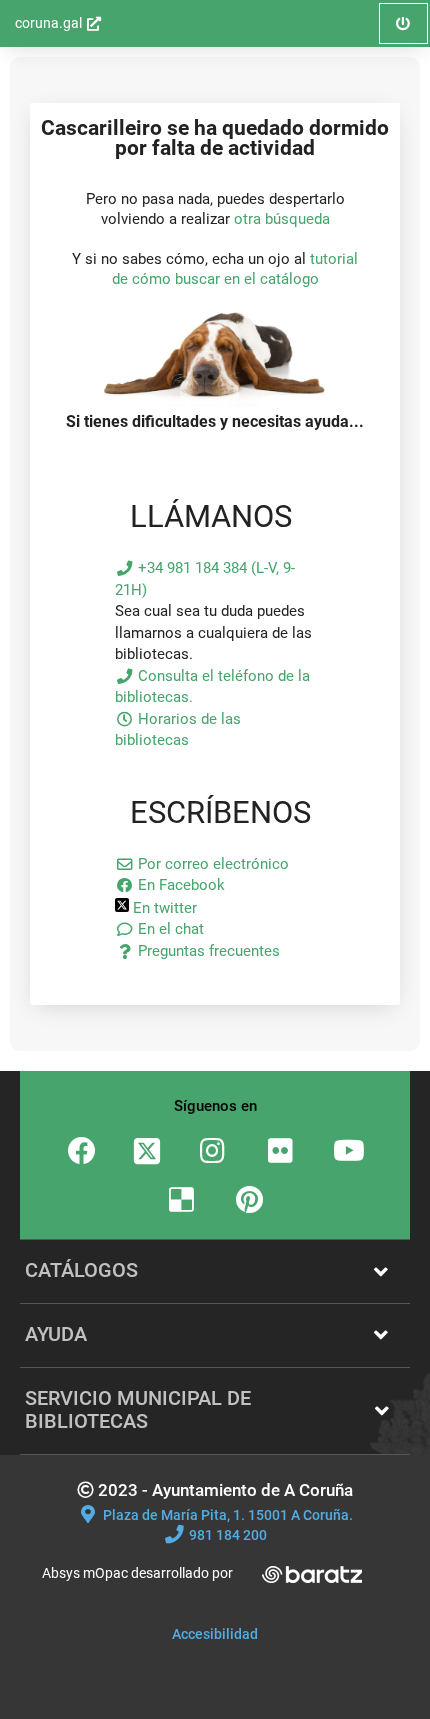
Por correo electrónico (211, 864)
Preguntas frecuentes (207, 951)
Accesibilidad (215, 1634)
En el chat (169, 929)
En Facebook (179, 885)
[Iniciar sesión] (215, 402)
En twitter (163, 908)
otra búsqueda (282, 219)
